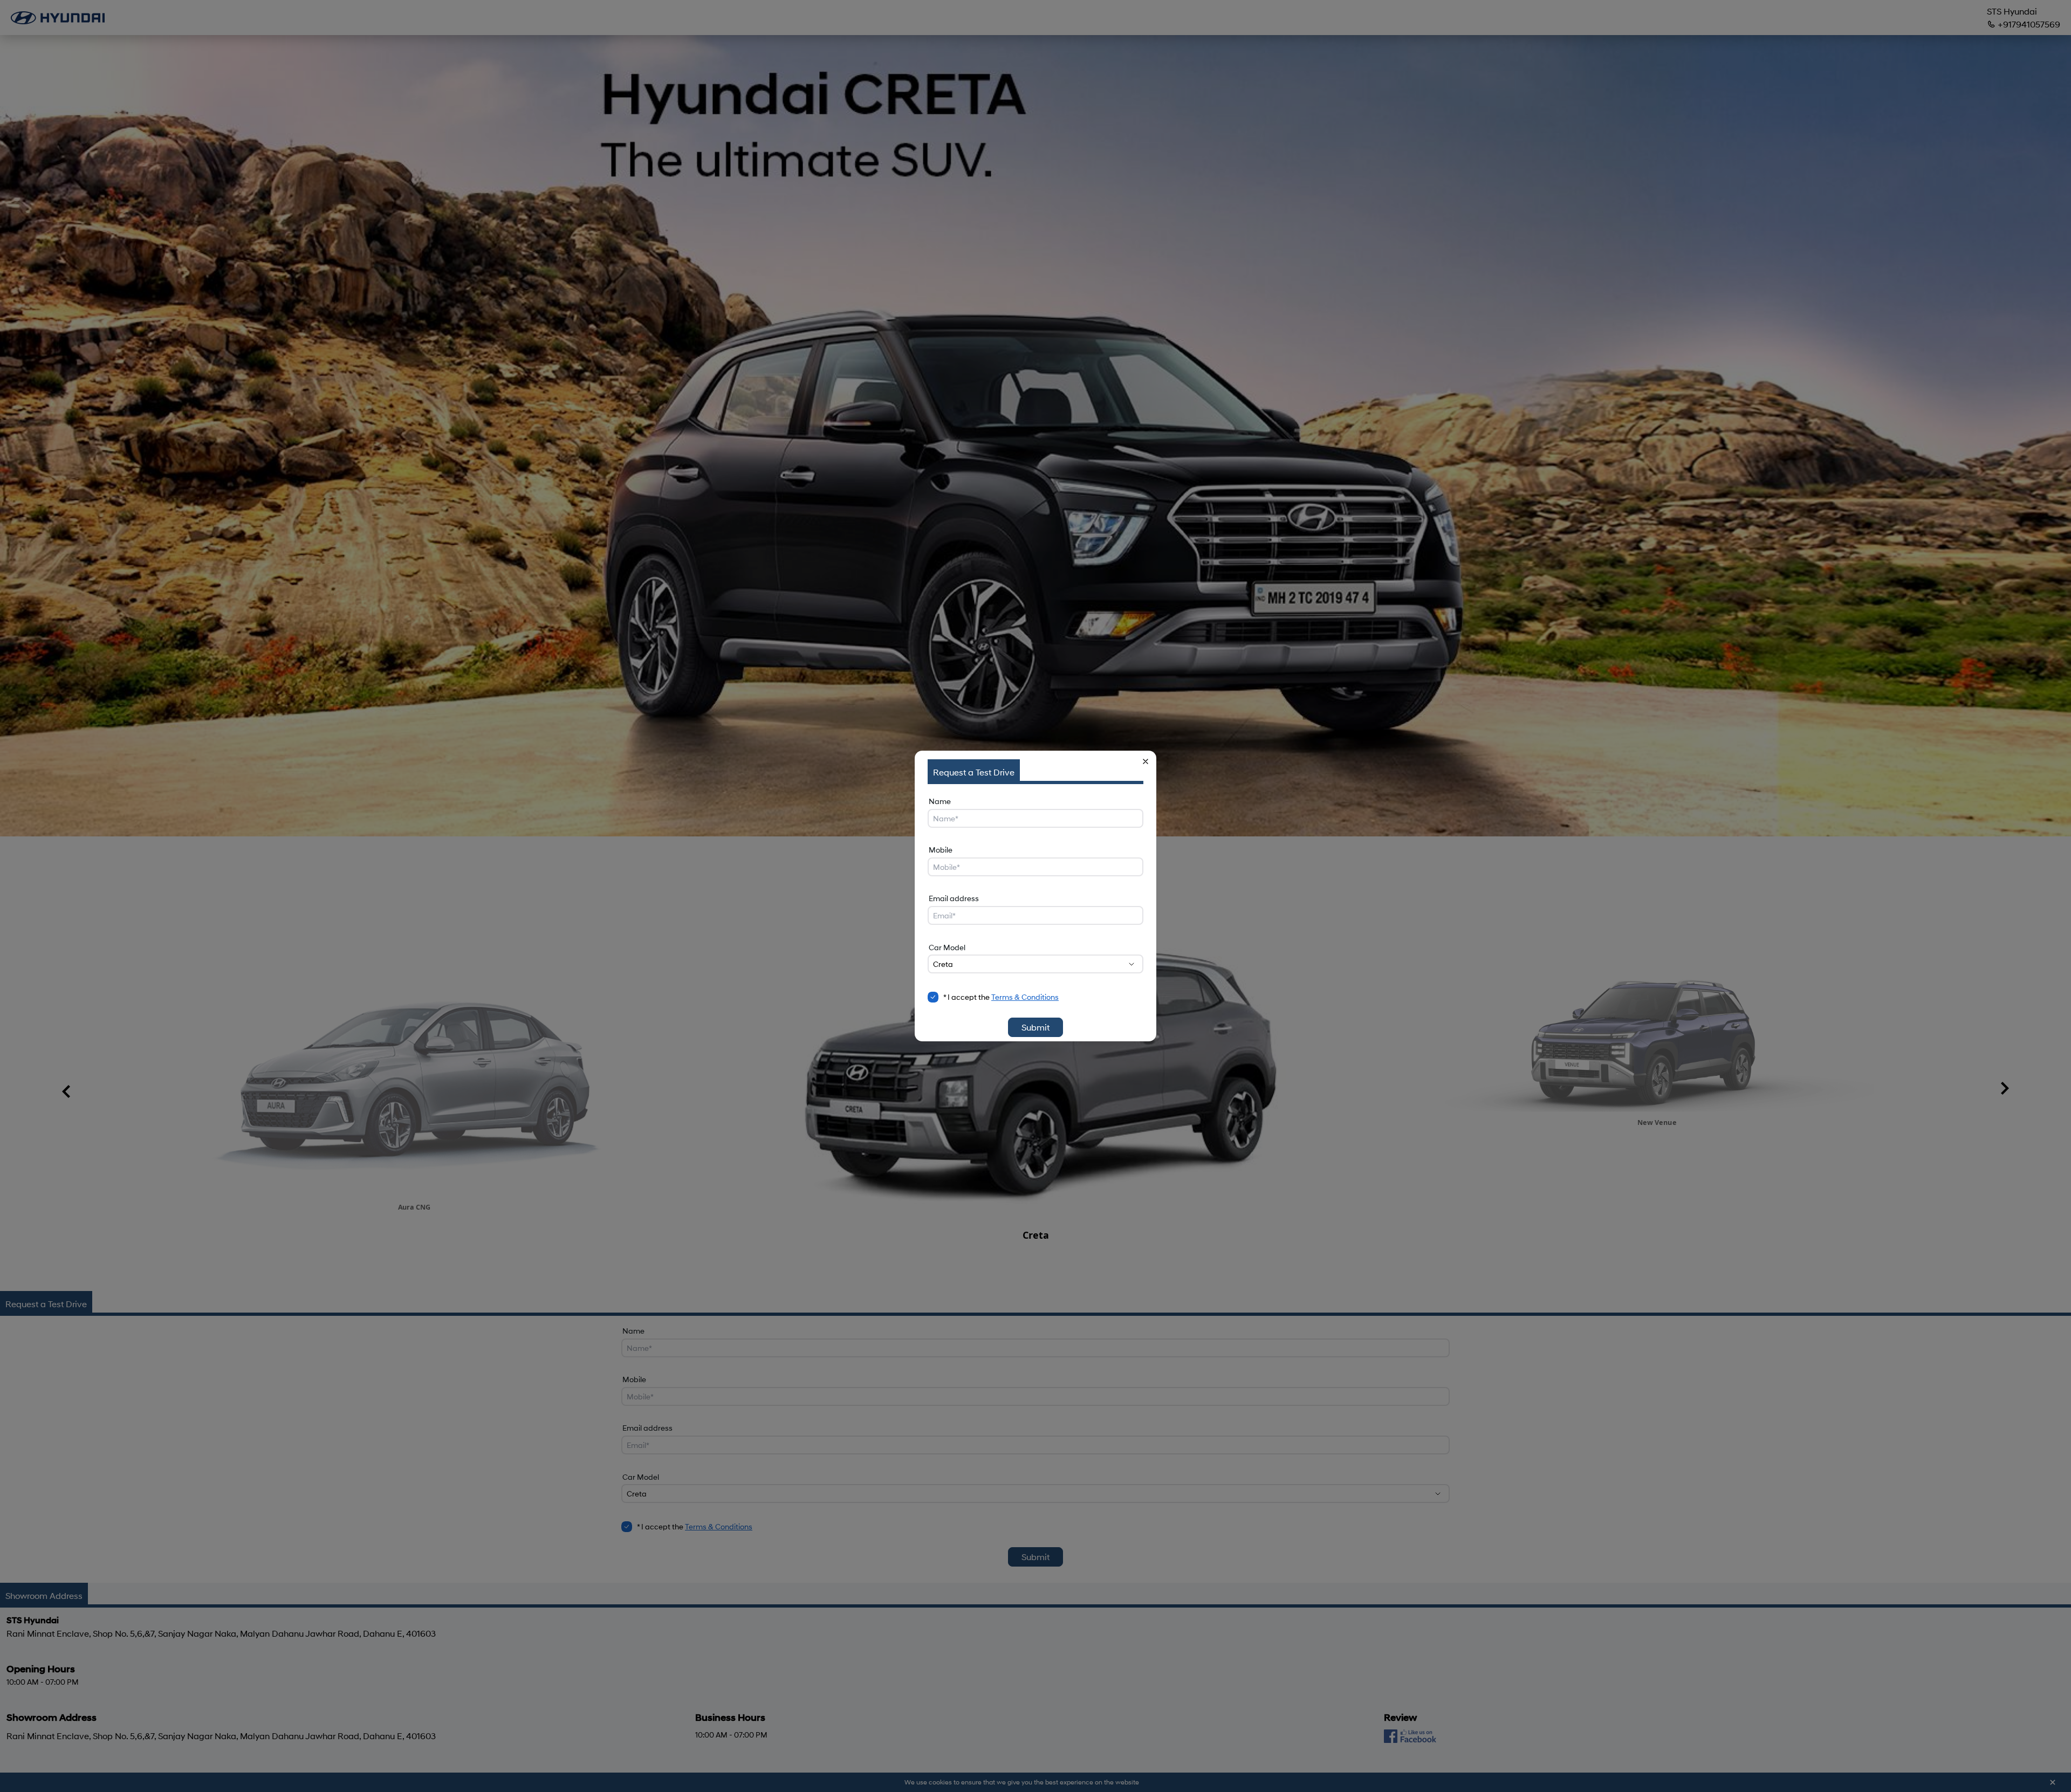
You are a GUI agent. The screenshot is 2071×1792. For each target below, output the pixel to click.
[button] (1146, 761)
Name (940, 801)
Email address (954, 898)
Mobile (941, 850)
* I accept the (1001, 997)
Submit (1035, 1027)
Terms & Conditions (1025, 997)
